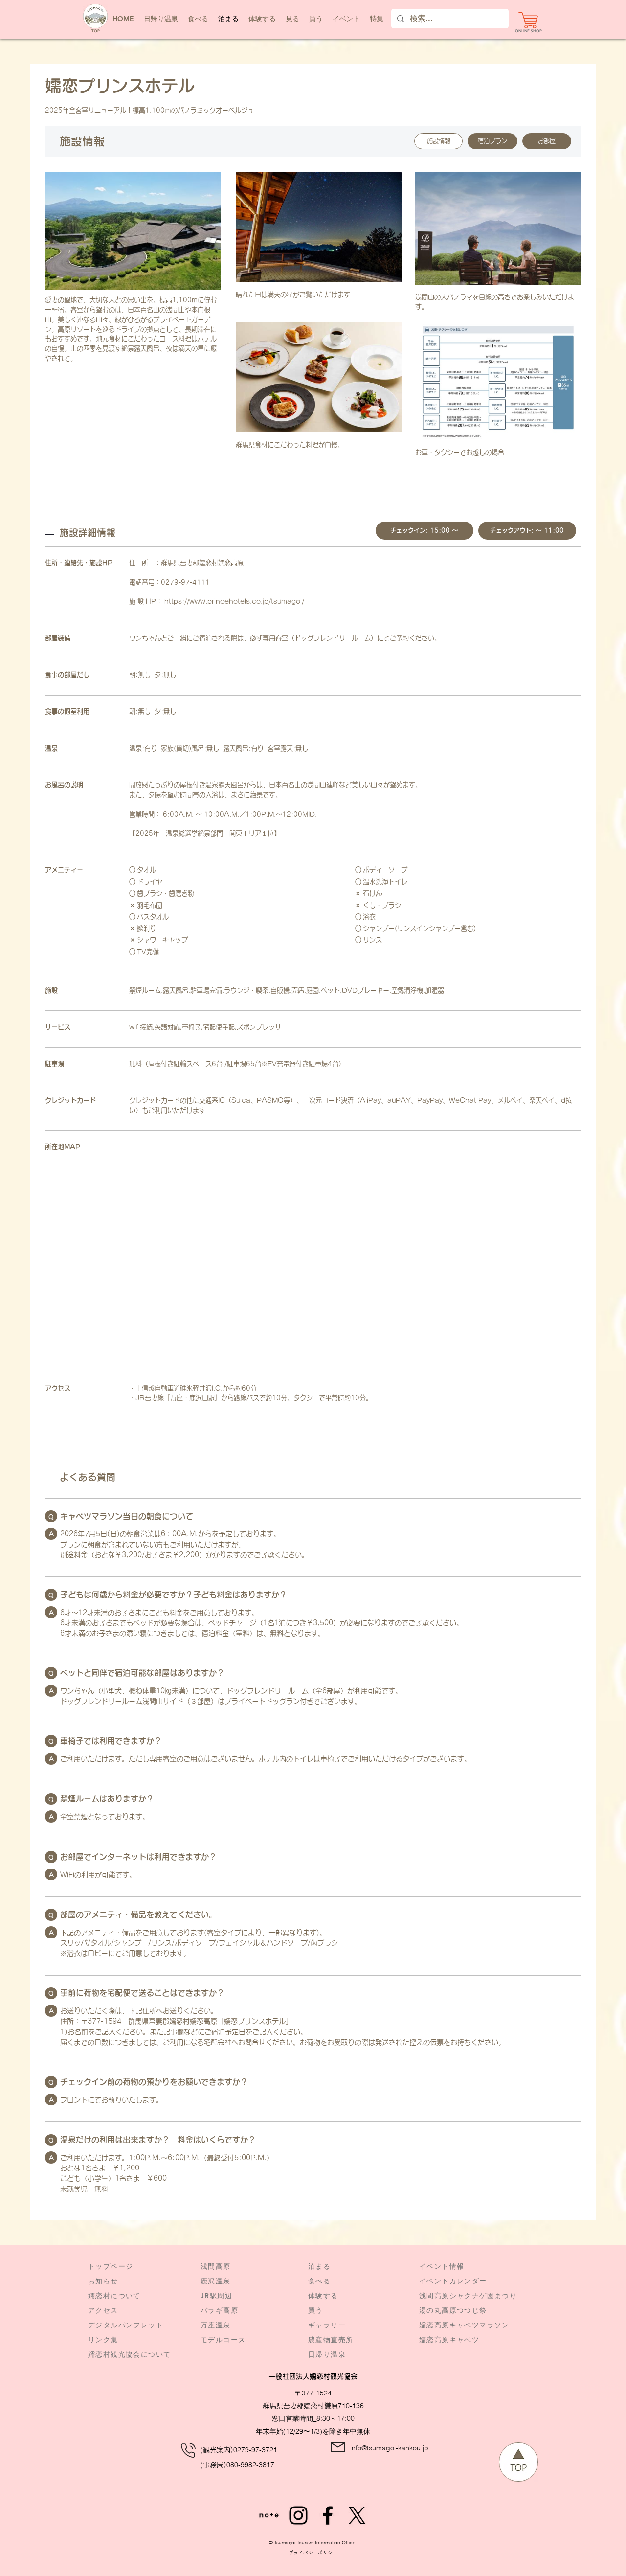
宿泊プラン (492, 141)
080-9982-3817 (250, 2465)
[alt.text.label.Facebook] (328, 2515)
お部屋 (547, 141)
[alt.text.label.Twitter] (357, 2515)
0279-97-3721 (256, 2450)
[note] (269, 2515)
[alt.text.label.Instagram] (298, 2515)
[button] (346, 19)
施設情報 (439, 141)
